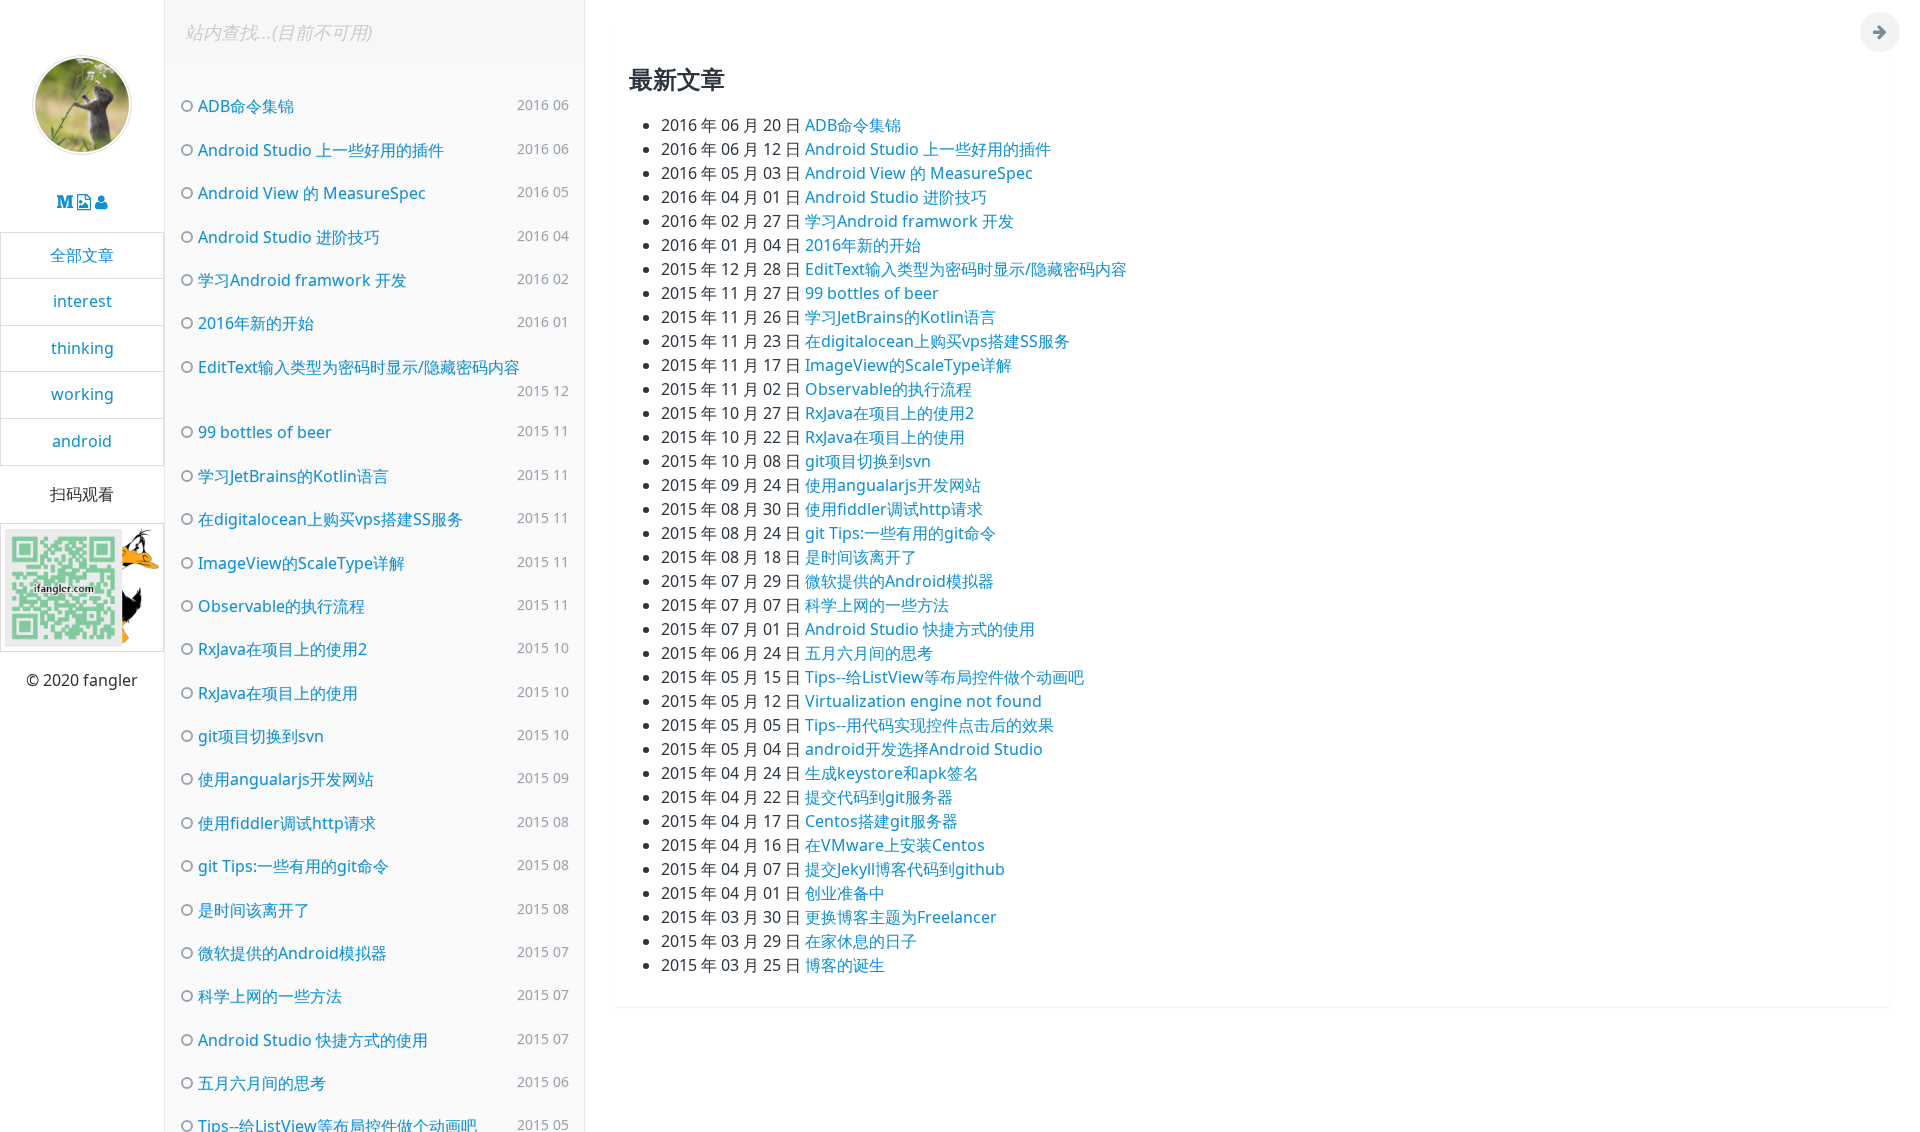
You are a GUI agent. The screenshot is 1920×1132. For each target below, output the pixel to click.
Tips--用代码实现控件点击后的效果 (929, 725)
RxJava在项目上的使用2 (889, 413)
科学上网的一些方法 (877, 605)
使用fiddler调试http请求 (894, 509)
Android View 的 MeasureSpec (919, 173)
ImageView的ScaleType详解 (908, 365)
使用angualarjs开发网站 (893, 485)
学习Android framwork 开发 (909, 221)
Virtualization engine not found (923, 701)
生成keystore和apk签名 (892, 773)
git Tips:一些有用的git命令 (900, 533)
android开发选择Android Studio (924, 749)
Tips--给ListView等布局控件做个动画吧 (944, 677)
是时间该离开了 (861, 557)
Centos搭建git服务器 (881, 821)
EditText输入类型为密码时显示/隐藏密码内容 (966, 269)
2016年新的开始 (863, 245)
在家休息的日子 (861, 941)
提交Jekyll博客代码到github (905, 869)
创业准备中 (845, 893)
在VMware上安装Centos (895, 845)
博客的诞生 (845, 965)
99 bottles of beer (872, 293)
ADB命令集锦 (853, 125)
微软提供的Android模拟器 (899, 581)
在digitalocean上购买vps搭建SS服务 (937, 341)
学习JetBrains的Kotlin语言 (900, 317)
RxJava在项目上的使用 (885, 437)
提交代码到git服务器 (879, 797)
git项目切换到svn (868, 461)
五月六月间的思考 (869, 653)
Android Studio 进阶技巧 (896, 197)
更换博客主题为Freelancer (901, 917)
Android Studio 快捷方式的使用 (920, 629)
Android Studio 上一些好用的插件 (928, 149)
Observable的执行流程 (888, 389)
